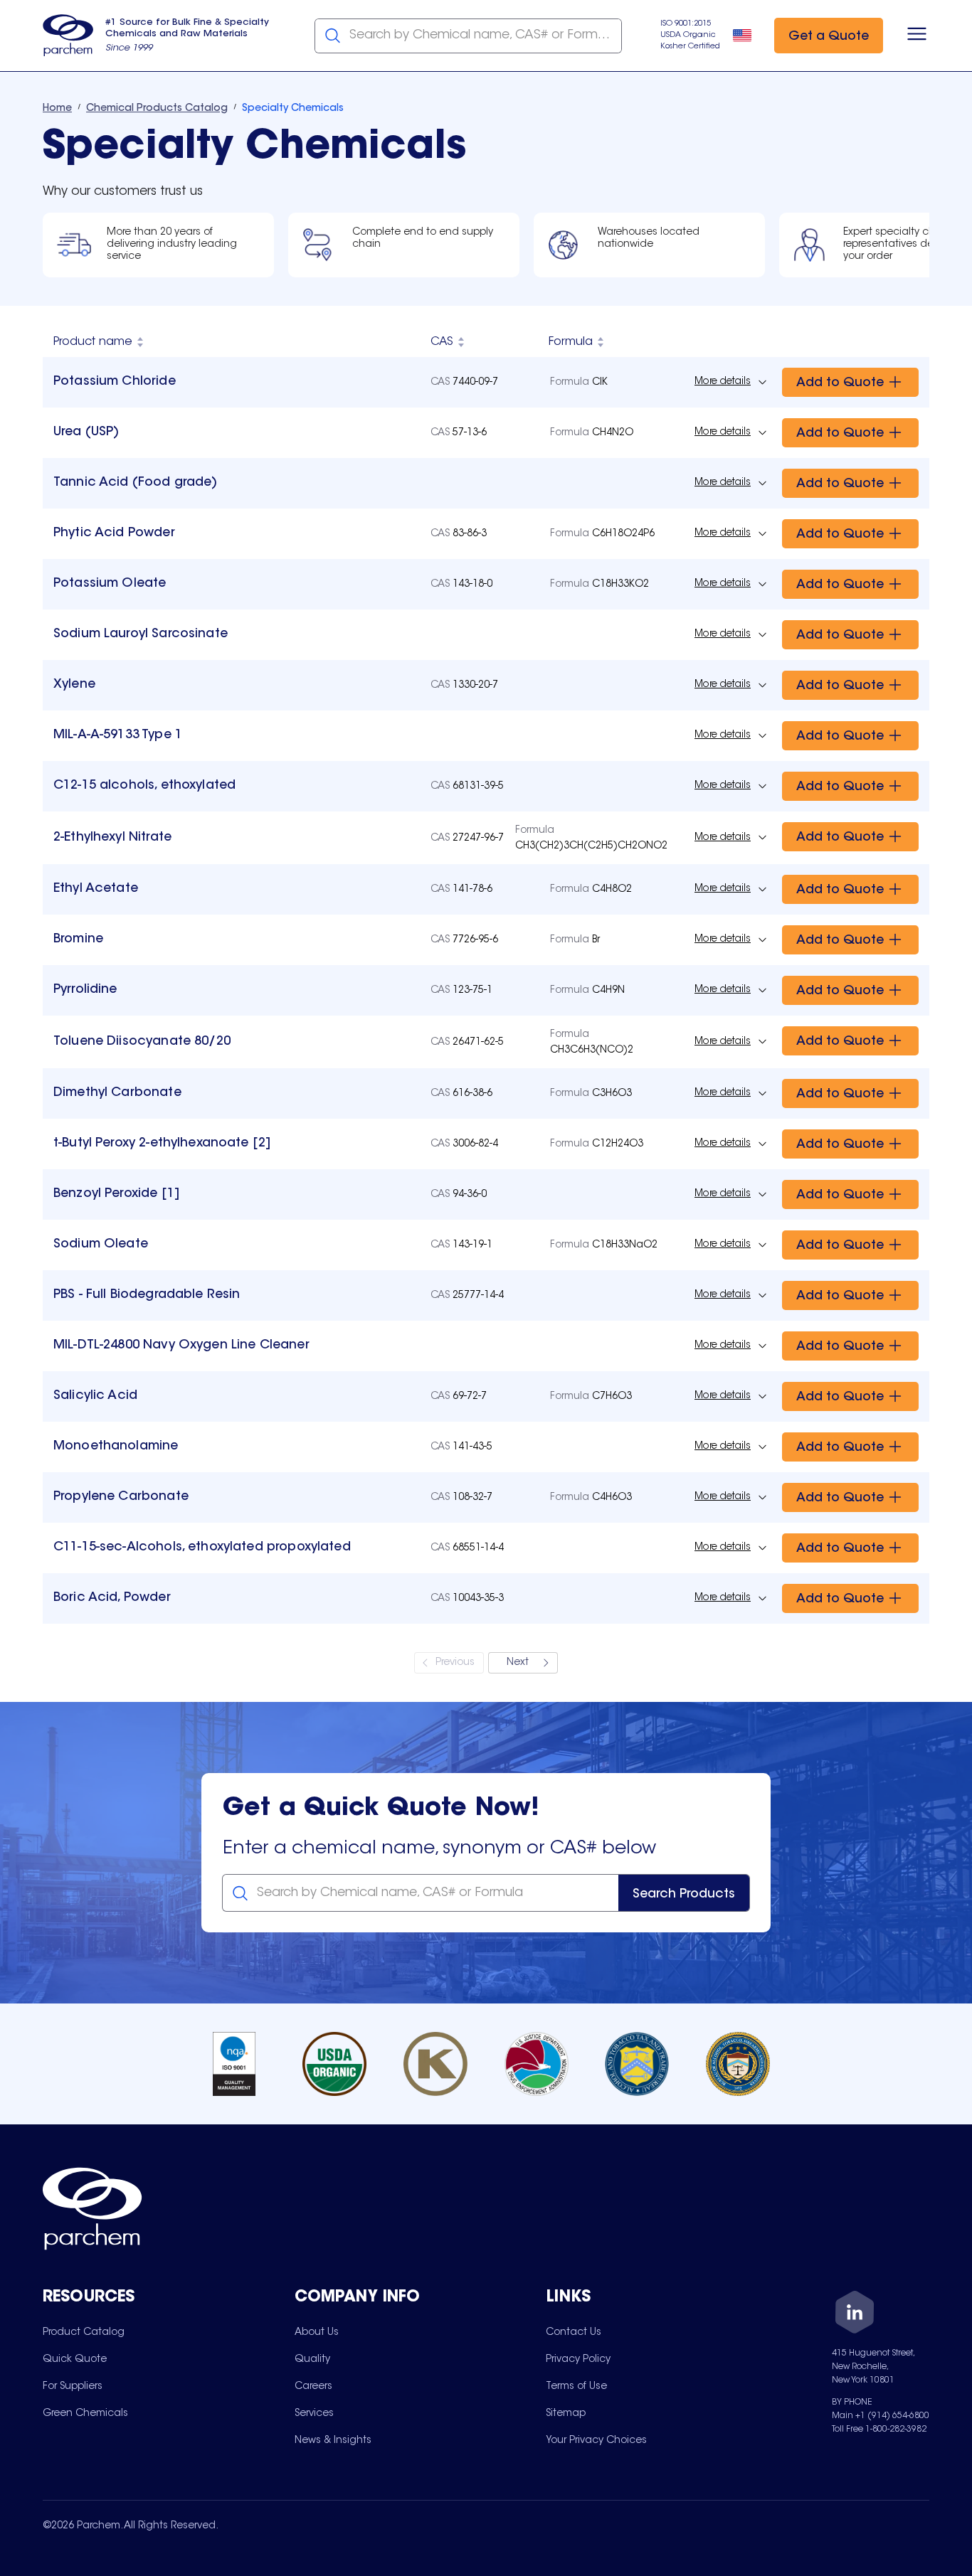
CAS (442, 342)
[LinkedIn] (855, 2315)
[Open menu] (917, 36)
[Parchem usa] (68, 36)
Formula (571, 342)
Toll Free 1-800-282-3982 (879, 2429)
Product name (93, 342)
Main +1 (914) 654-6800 (881, 2416)
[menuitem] (84, 2332)
